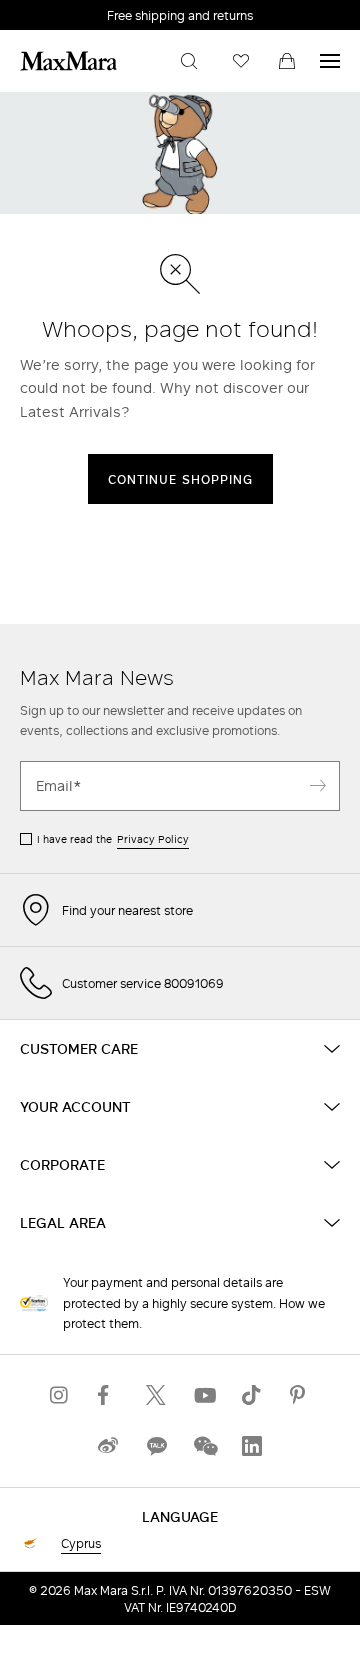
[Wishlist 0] (241, 61)
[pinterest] (300, 1395)
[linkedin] (252, 1446)
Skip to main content (75, 11)
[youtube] (204, 1395)
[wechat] (204, 1446)
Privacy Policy (153, 839)
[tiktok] (252, 1395)
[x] (156, 1395)
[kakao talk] (156, 1446)
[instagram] (60, 1395)
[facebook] (108, 1395)
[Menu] (330, 61)
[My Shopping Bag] (287, 61)
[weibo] (108, 1446)
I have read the (113, 839)
